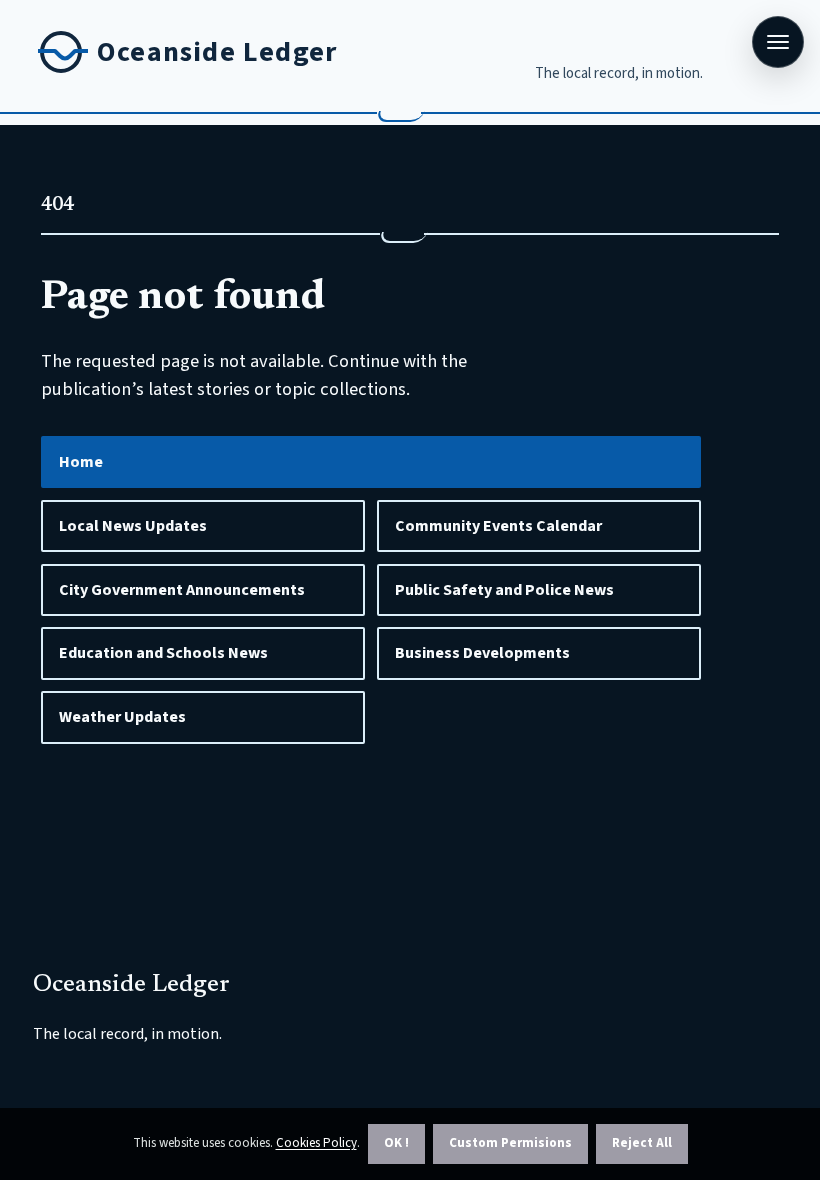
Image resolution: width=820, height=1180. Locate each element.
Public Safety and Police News (504, 590)
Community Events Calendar (498, 526)
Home (81, 462)
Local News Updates (133, 526)
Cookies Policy (316, 1143)
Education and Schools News (163, 653)
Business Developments (482, 653)
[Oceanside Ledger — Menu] (778, 42)
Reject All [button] (642, 1143)
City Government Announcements (182, 590)
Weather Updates (122, 717)
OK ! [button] (396, 1143)
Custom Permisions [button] (510, 1143)
